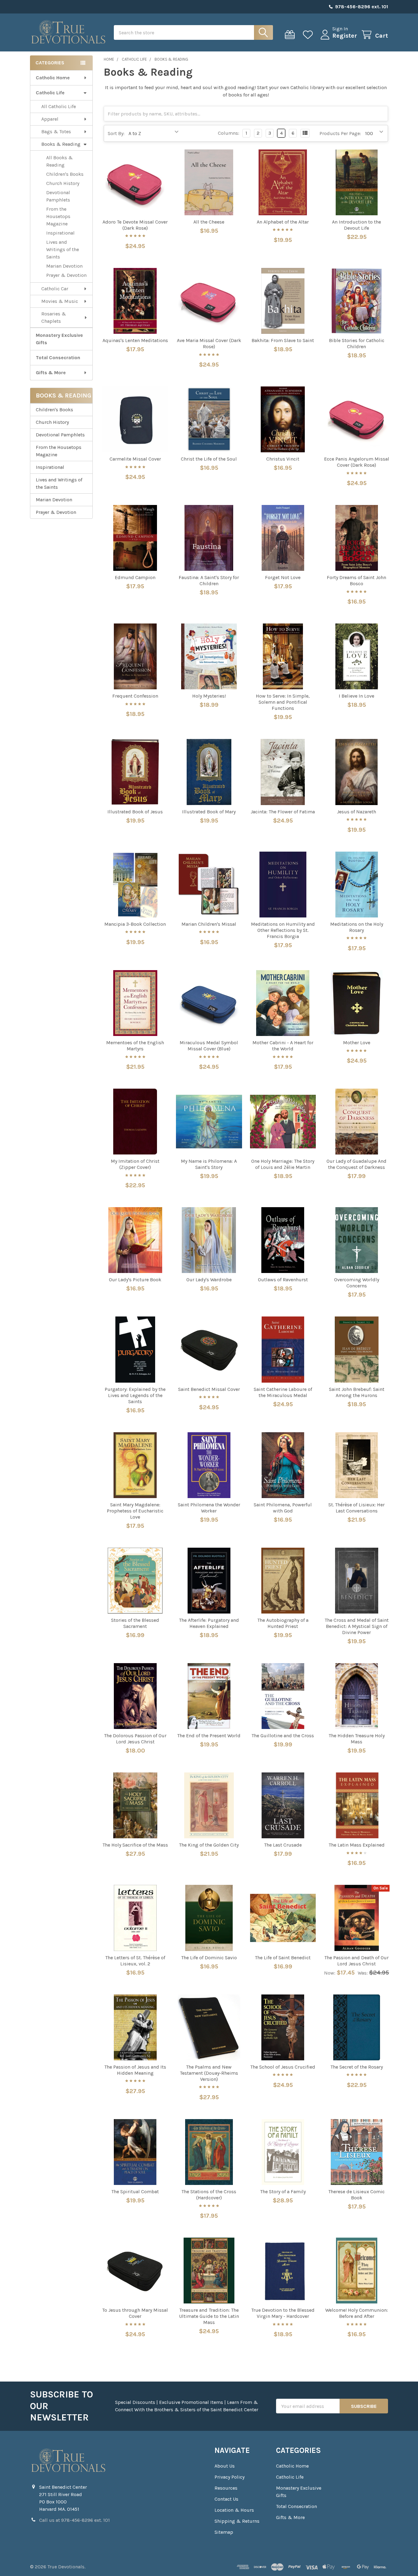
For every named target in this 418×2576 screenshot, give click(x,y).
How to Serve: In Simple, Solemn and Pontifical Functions (283, 702)
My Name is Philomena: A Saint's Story (209, 1164)
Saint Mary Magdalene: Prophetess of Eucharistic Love (135, 1511)
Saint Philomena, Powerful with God (283, 1508)
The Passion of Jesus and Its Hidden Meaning (135, 2070)
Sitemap (224, 2532)
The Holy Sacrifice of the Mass (135, 1845)
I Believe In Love (356, 696)
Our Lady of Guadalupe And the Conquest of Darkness (356, 1164)
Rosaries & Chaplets (54, 317)
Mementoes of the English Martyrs (135, 1046)
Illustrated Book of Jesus (135, 812)
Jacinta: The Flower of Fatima (283, 812)
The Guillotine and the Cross (283, 1736)
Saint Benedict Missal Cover (209, 1389)
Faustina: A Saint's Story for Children (209, 580)
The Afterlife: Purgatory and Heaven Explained (209, 1623)
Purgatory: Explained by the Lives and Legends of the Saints (135, 1395)
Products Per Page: (340, 133)
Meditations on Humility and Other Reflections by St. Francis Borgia (283, 930)
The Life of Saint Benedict (283, 1958)
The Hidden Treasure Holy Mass (357, 1739)
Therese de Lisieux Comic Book (356, 2195)
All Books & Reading (60, 161)
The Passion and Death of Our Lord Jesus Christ (356, 1961)
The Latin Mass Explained (357, 1845)
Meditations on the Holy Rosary (357, 927)
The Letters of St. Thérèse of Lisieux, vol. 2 (135, 1961)
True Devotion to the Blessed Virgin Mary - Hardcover (283, 2313)
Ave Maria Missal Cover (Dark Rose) (209, 343)
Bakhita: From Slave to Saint (283, 340)
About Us (225, 2466)
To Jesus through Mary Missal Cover (135, 2313)
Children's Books (65, 174)
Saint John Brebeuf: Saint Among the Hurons (357, 1392)
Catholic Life (50, 93)
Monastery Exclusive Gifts (59, 339)
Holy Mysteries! (209, 696)
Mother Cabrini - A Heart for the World (283, 1046)
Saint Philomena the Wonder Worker (209, 1508)
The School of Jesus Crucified (283, 2067)
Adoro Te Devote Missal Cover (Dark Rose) (135, 225)
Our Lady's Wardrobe (209, 1280)
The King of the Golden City (209, 1845)
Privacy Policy (230, 2477)
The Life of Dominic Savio (209, 1958)
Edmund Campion (135, 577)
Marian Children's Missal (209, 924)
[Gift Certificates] (291, 35)
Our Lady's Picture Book (135, 1280)
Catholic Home (53, 78)
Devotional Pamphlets (58, 196)
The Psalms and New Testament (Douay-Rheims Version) (209, 2073)
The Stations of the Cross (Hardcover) (209, 2195)
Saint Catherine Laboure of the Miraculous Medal (283, 1392)
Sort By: (116, 133)
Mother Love (357, 1043)
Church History (63, 183)
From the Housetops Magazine (58, 216)
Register (345, 36)
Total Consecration (58, 358)
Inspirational (60, 233)
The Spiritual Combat (135, 2192)
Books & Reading (61, 144)
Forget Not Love (283, 577)
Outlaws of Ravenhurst (283, 1280)
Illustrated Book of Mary (209, 812)
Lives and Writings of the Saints (63, 249)
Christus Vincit (283, 459)
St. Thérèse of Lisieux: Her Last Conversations (356, 1508)
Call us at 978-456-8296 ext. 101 (75, 2520)
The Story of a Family (283, 2192)
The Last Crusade (283, 1845)
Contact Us (226, 2499)
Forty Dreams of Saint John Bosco (356, 580)
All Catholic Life (59, 106)
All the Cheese (209, 222)
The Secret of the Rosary (357, 2067)
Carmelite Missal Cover (135, 459)
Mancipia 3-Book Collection (135, 924)
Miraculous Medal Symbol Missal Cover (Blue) (209, 1046)
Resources (226, 2488)
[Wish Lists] (309, 35)
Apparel (50, 119)
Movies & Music (60, 301)
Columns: (229, 133)
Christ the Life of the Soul (209, 459)
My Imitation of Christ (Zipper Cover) (135, 1164)
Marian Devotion (64, 266)
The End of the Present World (209, 1736)
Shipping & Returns (237, 2521)
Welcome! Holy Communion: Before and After (357, 2313)
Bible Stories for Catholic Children (357, 343)
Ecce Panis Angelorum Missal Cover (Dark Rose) (357, 462)
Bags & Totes (56, 132)
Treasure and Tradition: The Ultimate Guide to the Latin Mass (209, 2316)
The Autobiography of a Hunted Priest (283, 1623)
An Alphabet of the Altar (283, 222)
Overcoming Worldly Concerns (357, 1283)
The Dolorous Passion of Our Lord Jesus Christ (135, 1739)
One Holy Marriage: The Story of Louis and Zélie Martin (283, 1164)
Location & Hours (234, 2510)
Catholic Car (55, 289)
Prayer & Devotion (66, 275)
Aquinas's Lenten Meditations (135, 340)
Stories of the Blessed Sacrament (135, 1623)
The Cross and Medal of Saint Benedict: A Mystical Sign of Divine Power (357, 1626)
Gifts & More (51, 373)
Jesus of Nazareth (356, 812)
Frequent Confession (135, 696)
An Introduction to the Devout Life (356, 225)
